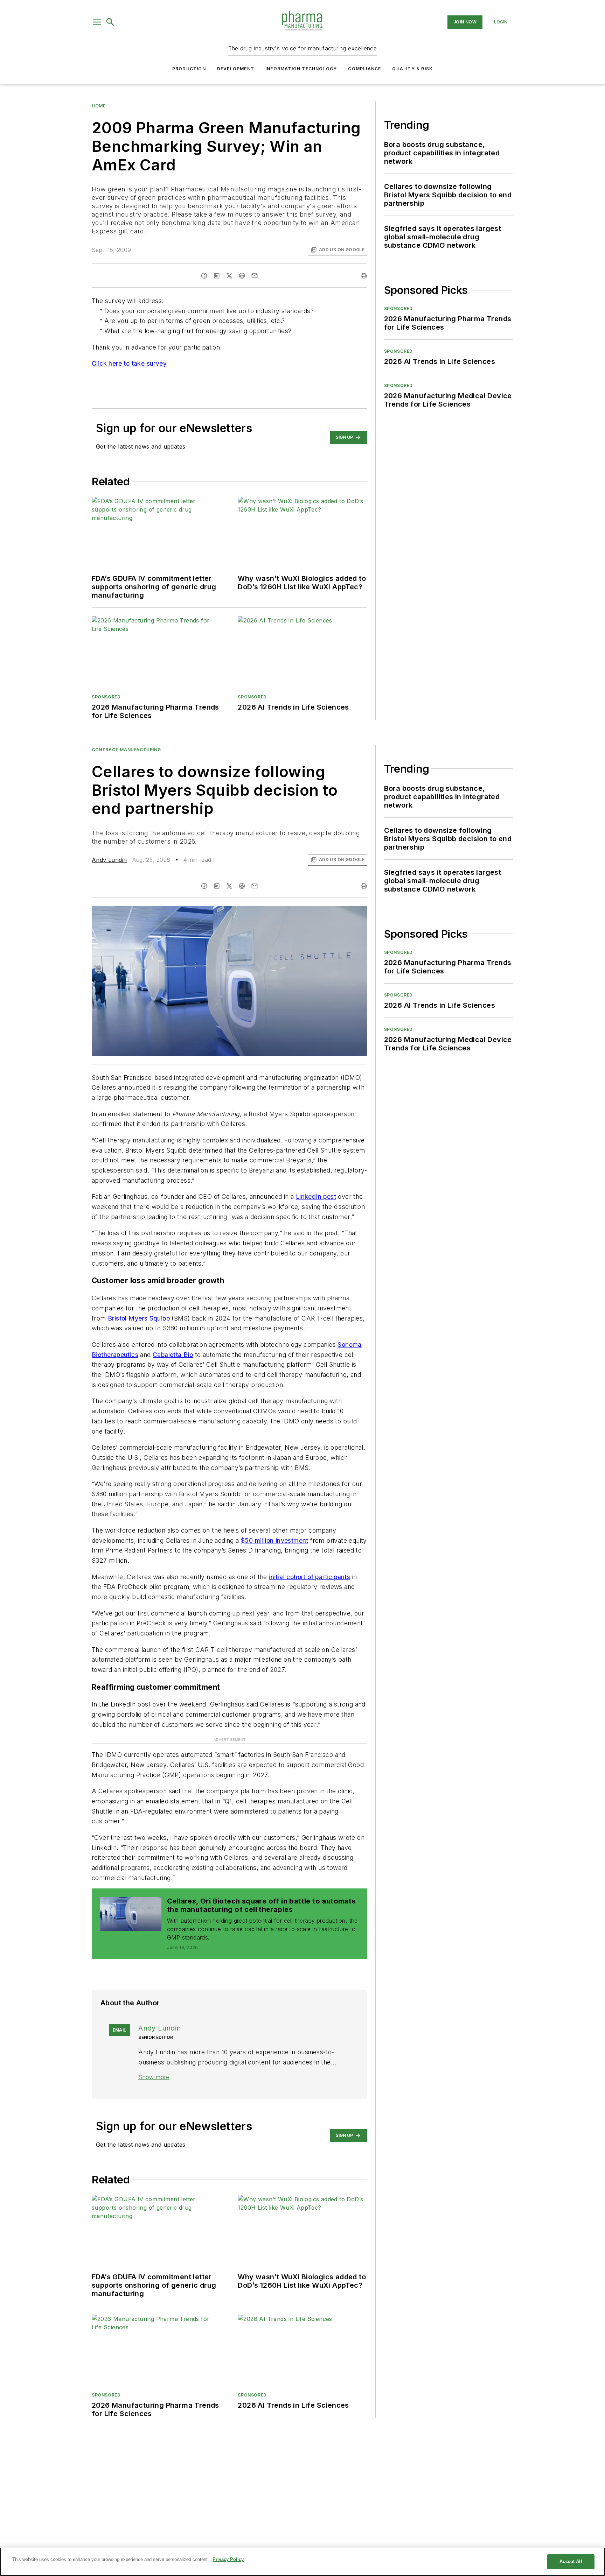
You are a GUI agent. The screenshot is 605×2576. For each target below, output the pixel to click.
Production (189, 69)
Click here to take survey (129, 363)
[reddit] (242, 276)
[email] (255, 276)
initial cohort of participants (310, 1577)
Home (99, 106)
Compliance (364, 69)
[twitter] (229, 276)
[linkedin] (217, 276)
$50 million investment (275, 1540)
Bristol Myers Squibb (139, 1318)
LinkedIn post (316, 1196)
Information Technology (301, 69)
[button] (97, 22)
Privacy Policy (228, 2559)
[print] (364, 276)
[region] (302, 2562)
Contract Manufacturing (126, 750)
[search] (110, 22)
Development (236, 69)
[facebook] (204, 276)
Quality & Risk (412, 69)
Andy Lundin (109, 860)
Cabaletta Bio (173, 1355)
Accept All (571, 2561)
